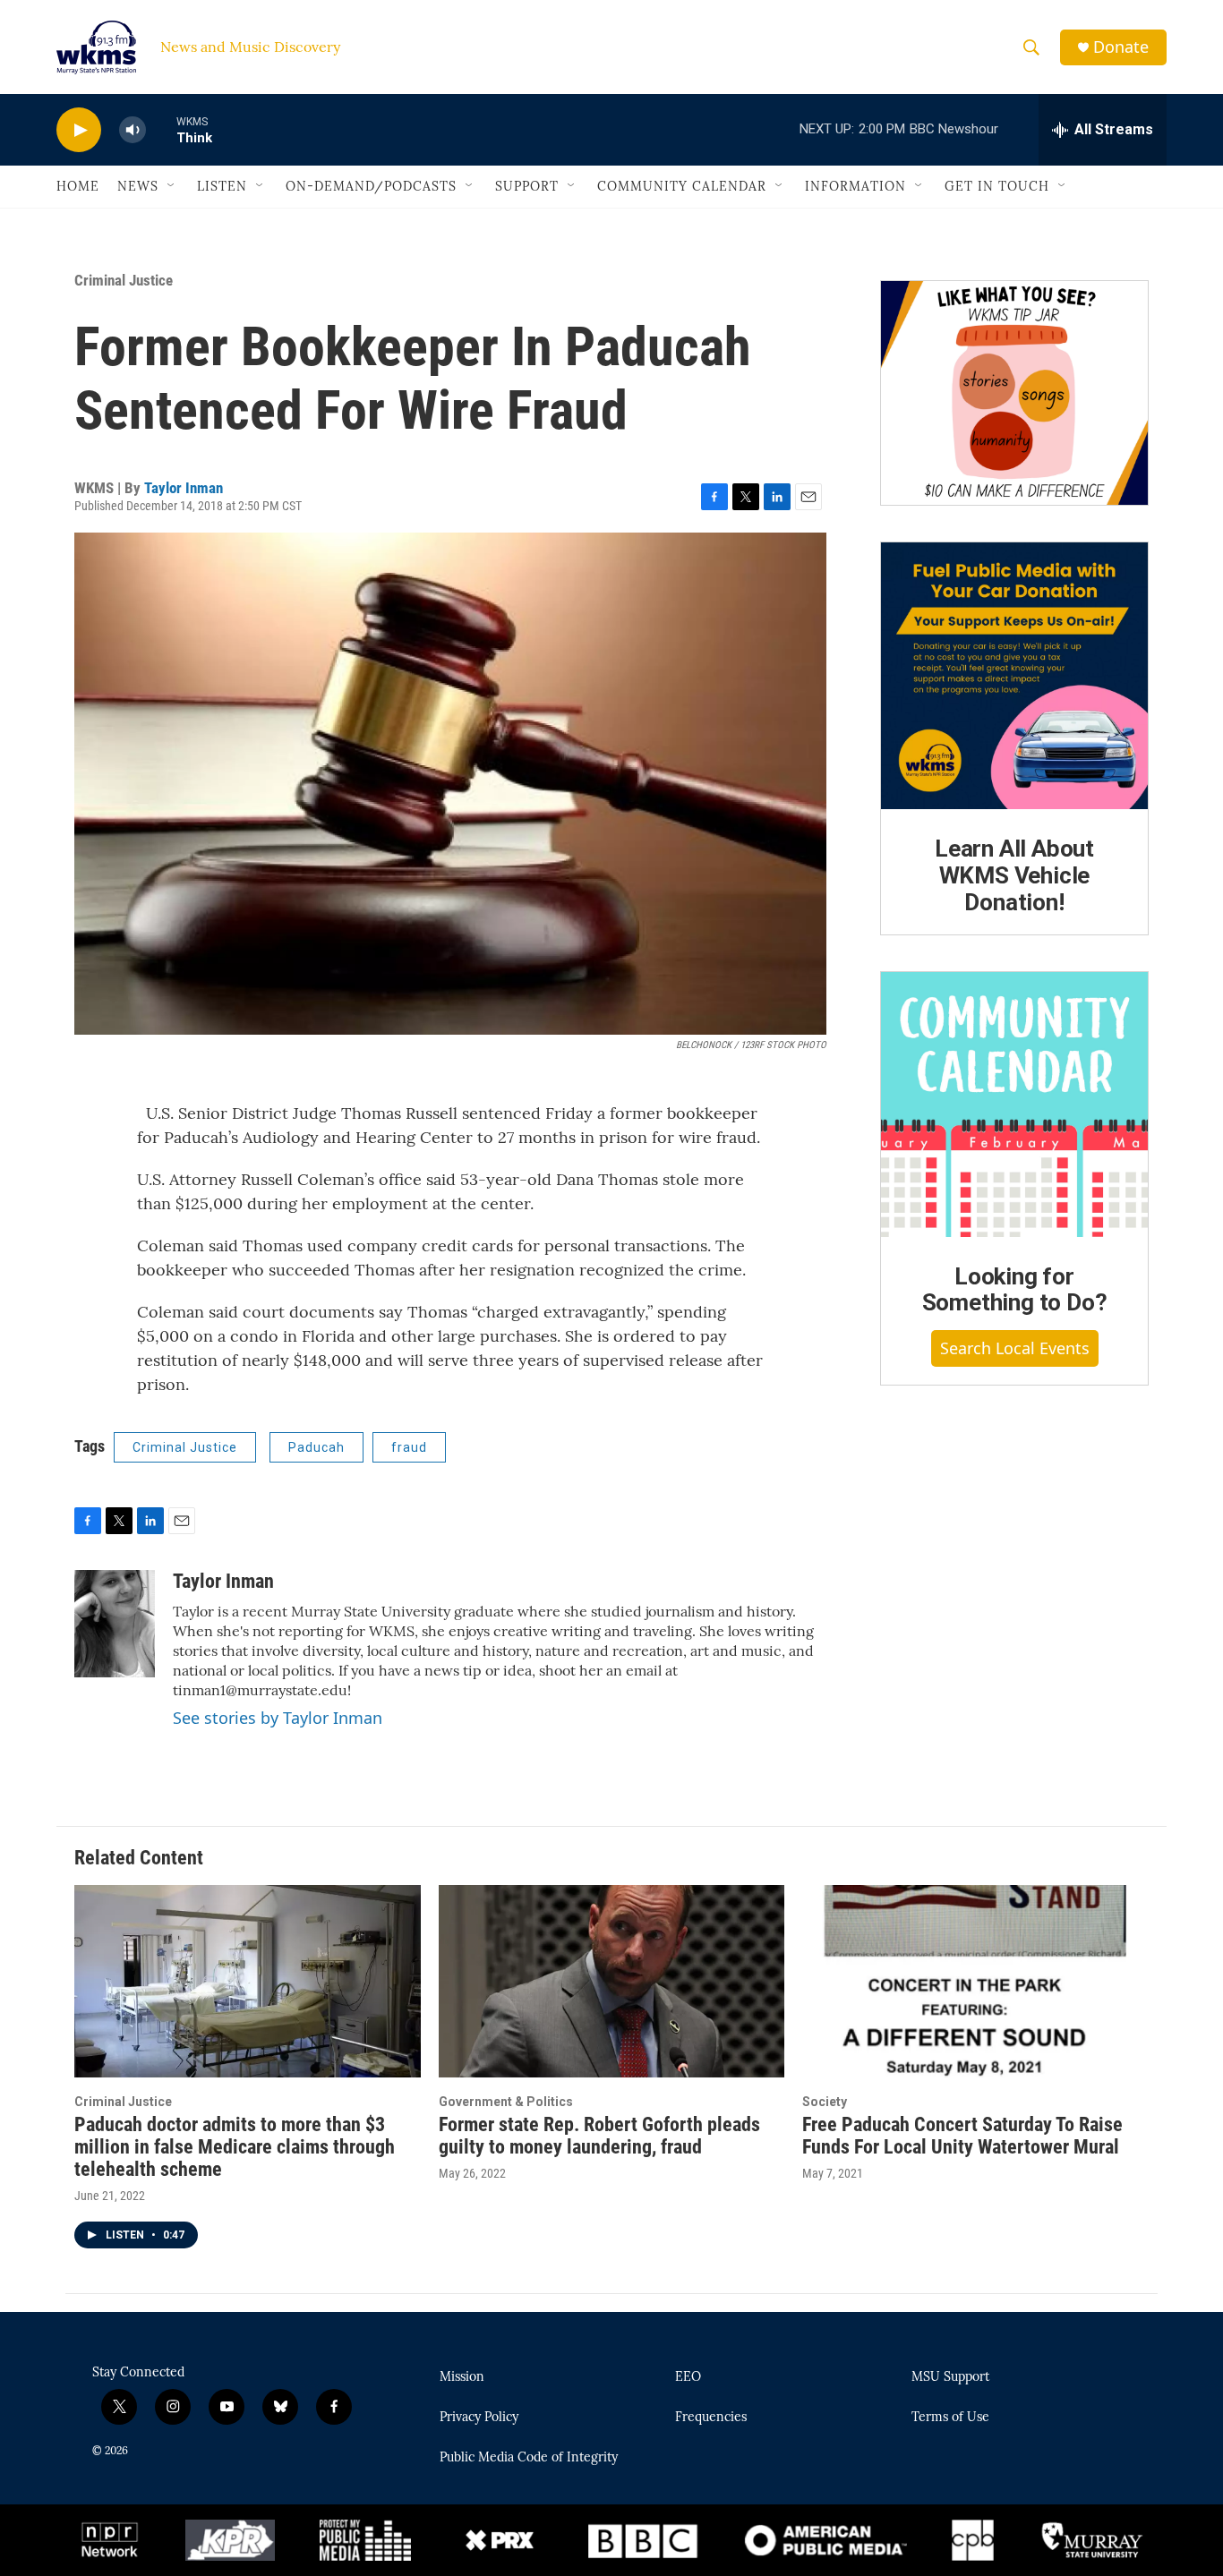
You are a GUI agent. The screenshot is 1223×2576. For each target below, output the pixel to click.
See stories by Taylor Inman (278, 1718)
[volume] (133, 130)
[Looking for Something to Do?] (1014, 1105)
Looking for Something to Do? (1015, 1290)
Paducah (316, 1447)
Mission (462, 2377)
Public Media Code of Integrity (529, 2458)
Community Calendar (682, 186)
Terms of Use (950, 2418)
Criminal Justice (124, 280)
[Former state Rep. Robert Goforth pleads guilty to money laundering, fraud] (612, 1981)
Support (527, 186)
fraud (409, 1447)
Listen (222, 186)
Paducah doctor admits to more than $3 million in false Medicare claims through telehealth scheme (235, 2147)
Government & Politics (506, 2102)
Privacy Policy (479, 2418)
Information (855, 186)
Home (78, 186)
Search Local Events (1015, 1348)
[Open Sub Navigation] (172, 186)
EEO (688, 2377)
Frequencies (711, 2418)
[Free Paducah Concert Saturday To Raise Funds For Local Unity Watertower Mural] (975, 1981)
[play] (79, 130)
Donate (1121, 47)
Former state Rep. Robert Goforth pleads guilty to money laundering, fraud (599, 2136)
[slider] (161, 129)
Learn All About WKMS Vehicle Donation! (1014, 875)
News (138, 186)
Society (825, 2102)
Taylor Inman (184, 488)
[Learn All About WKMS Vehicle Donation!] (1014, 676)
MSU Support (950, 2377)
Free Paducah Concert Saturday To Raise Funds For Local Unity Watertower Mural (962, 2136)
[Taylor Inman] (115, 1624)
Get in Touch (997, 186)
